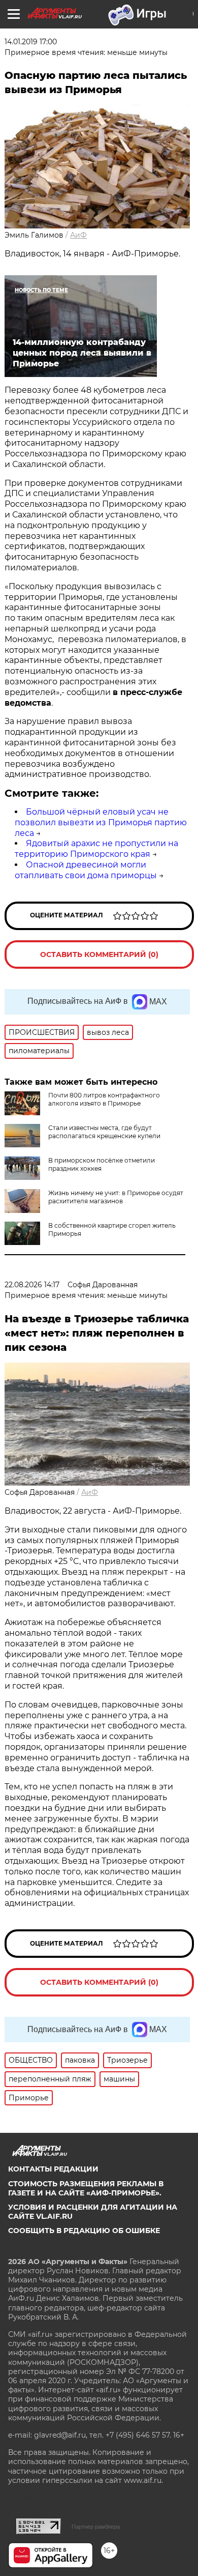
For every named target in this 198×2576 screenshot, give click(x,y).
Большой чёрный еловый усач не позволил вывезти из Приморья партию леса (101, 822)
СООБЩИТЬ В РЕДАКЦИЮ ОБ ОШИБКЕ (84, 2231)
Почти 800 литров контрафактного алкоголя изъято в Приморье (104, 1099)
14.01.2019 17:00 (31, 42)
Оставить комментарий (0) (99, 954)
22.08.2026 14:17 (32, 1285)
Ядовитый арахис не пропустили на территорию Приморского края (96, 849)
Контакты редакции (53, 2169)
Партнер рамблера (96, 2527)
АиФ (78, 235)
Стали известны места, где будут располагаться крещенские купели (104, 1132)
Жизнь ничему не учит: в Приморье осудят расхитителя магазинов (116, 1197)
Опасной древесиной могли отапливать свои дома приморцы (86, 870)
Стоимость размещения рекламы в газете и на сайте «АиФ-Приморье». (86, 2188)
